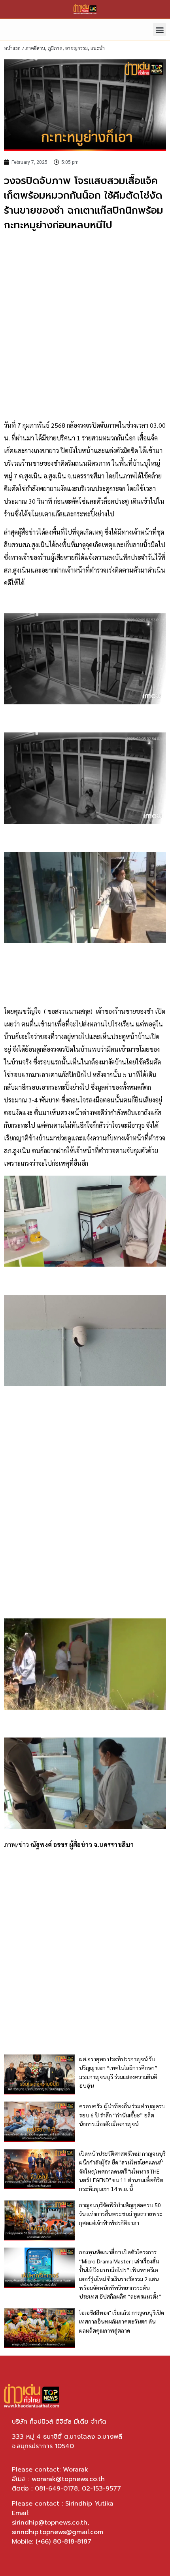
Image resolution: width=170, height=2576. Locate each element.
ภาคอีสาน (35, 48)
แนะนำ (98, 48)
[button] (160, 29)
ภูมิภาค (55, 48)
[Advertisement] (85, 326)
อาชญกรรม (76, 48)
